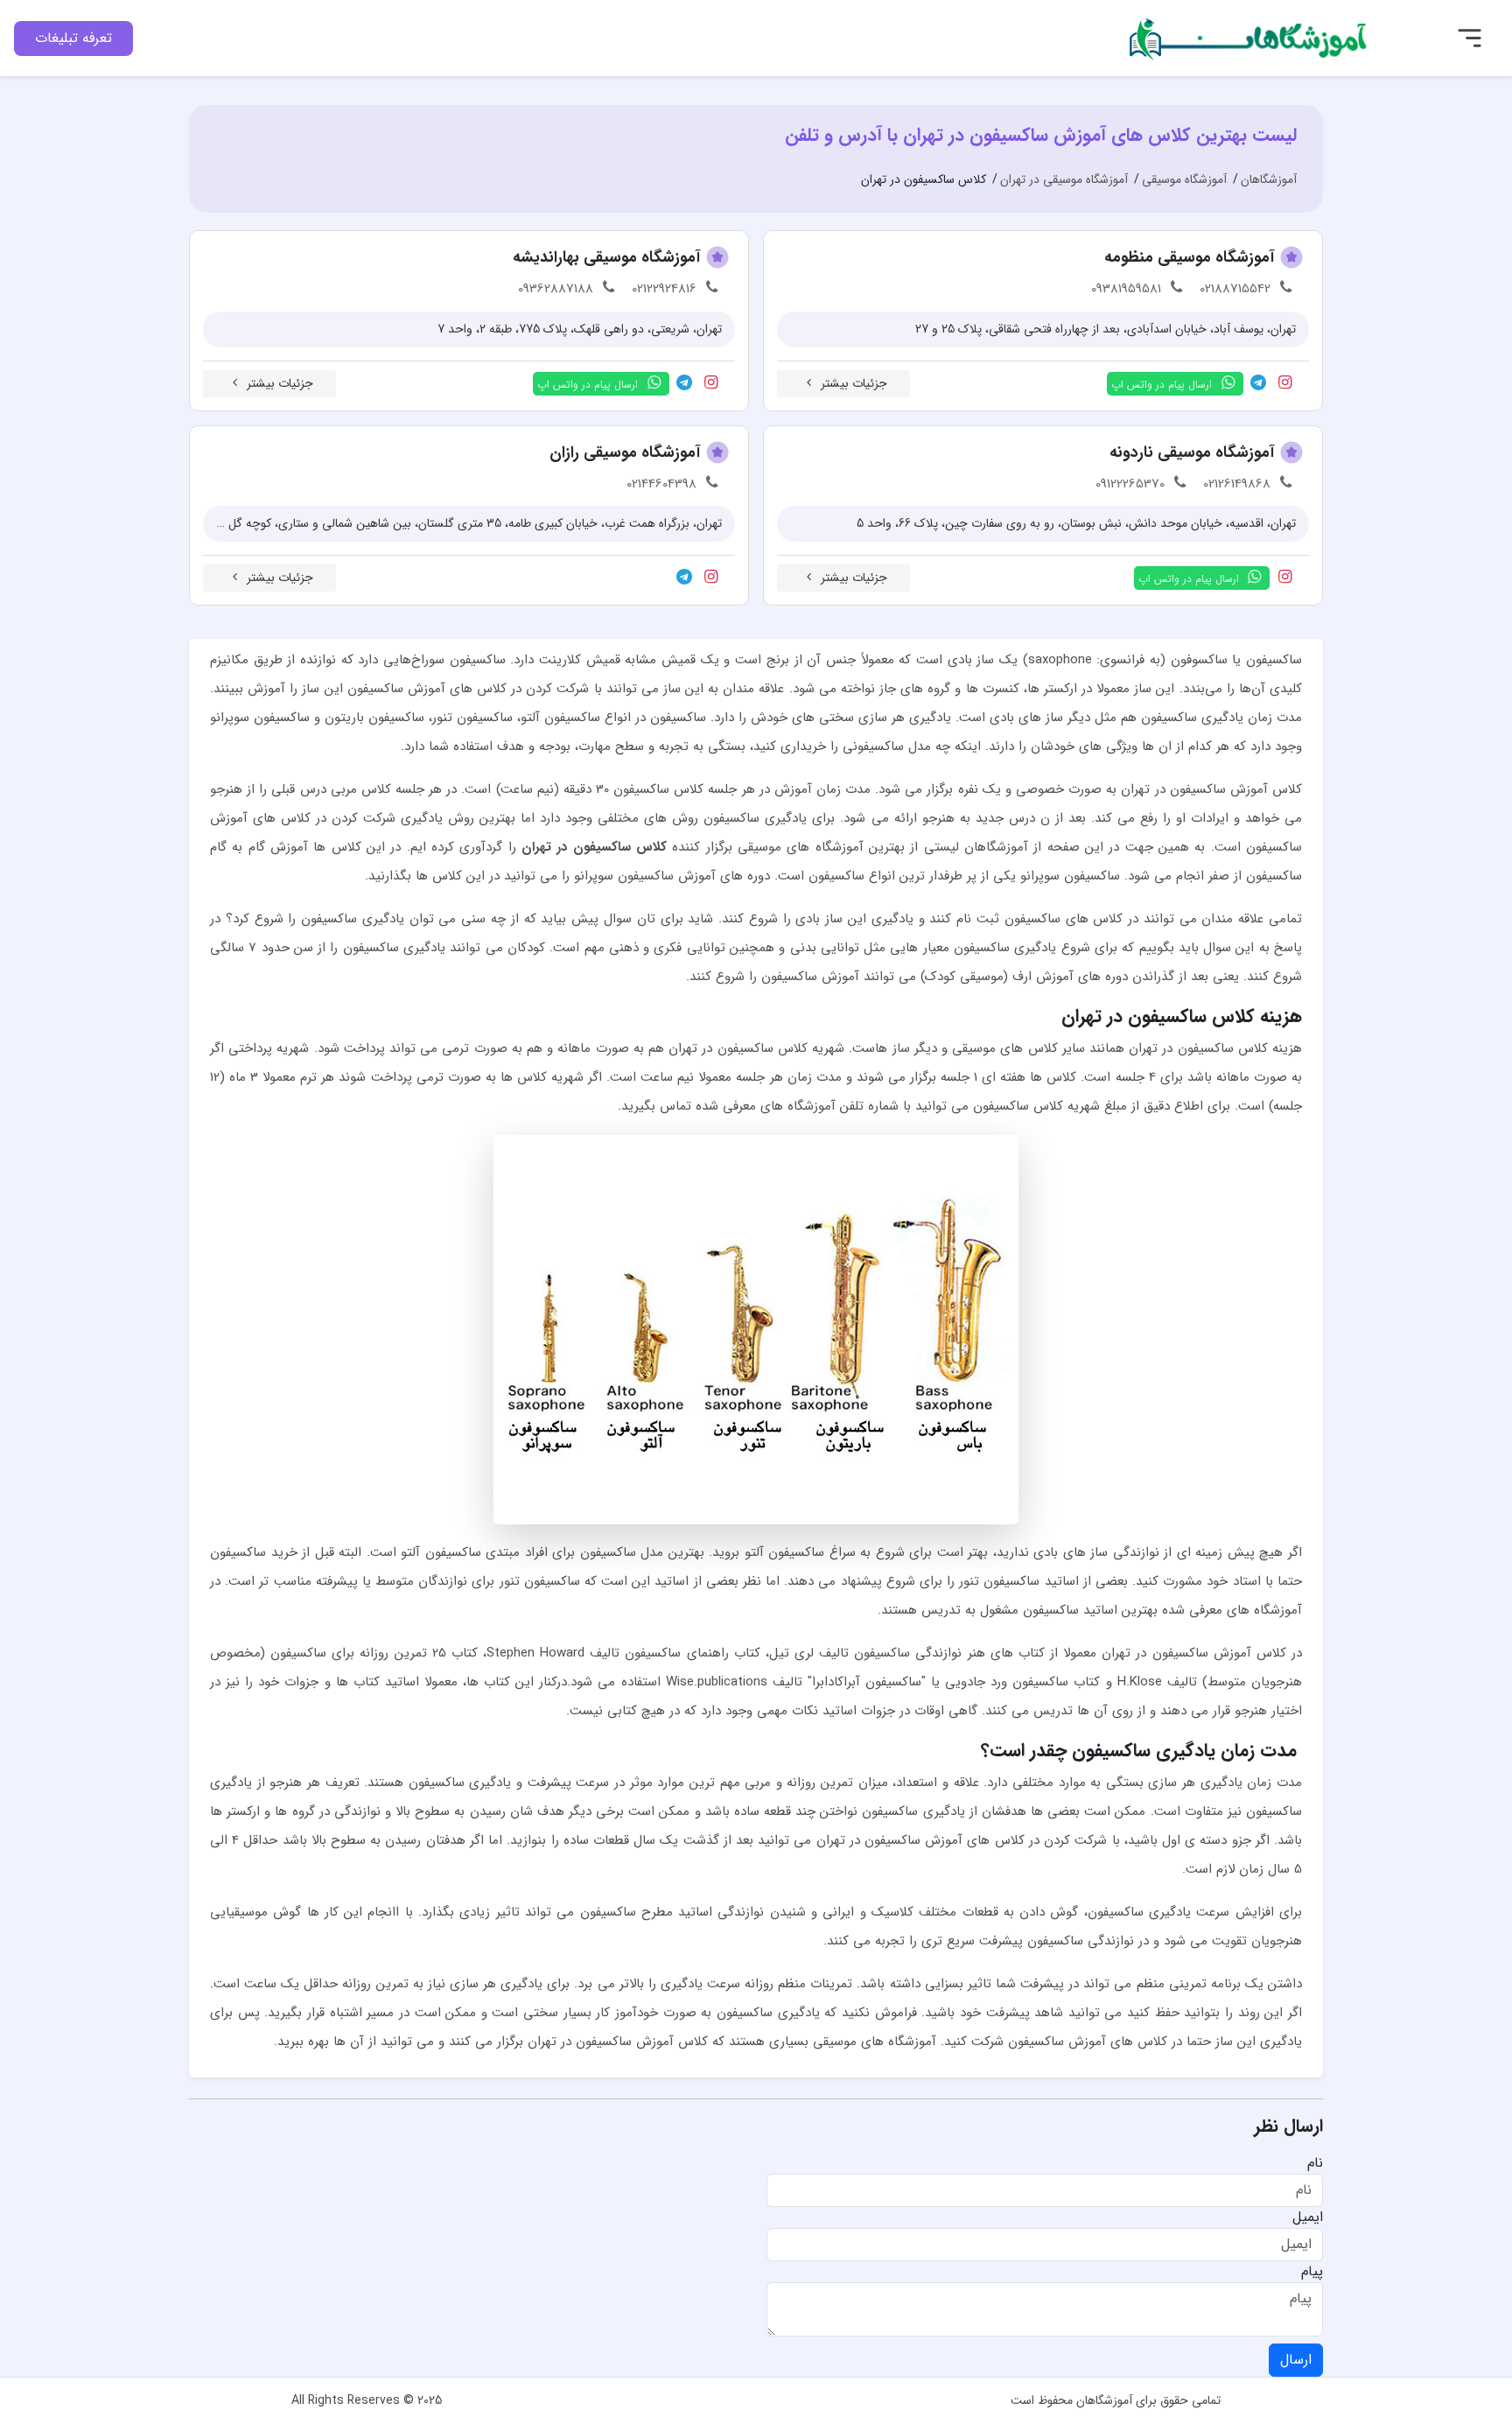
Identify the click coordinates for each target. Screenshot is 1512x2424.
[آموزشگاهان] (1250, 37)
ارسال (1296, 2360)
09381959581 (1126, 289)
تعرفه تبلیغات (73, 38)
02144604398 (661, 484)
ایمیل (1308, 2217)
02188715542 (1235, 289)
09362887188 (556, 289)
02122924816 (664, 289)
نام (1315, 2163)
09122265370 (1130, 484)
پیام (1312, 2272)
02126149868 (1237, 484)
